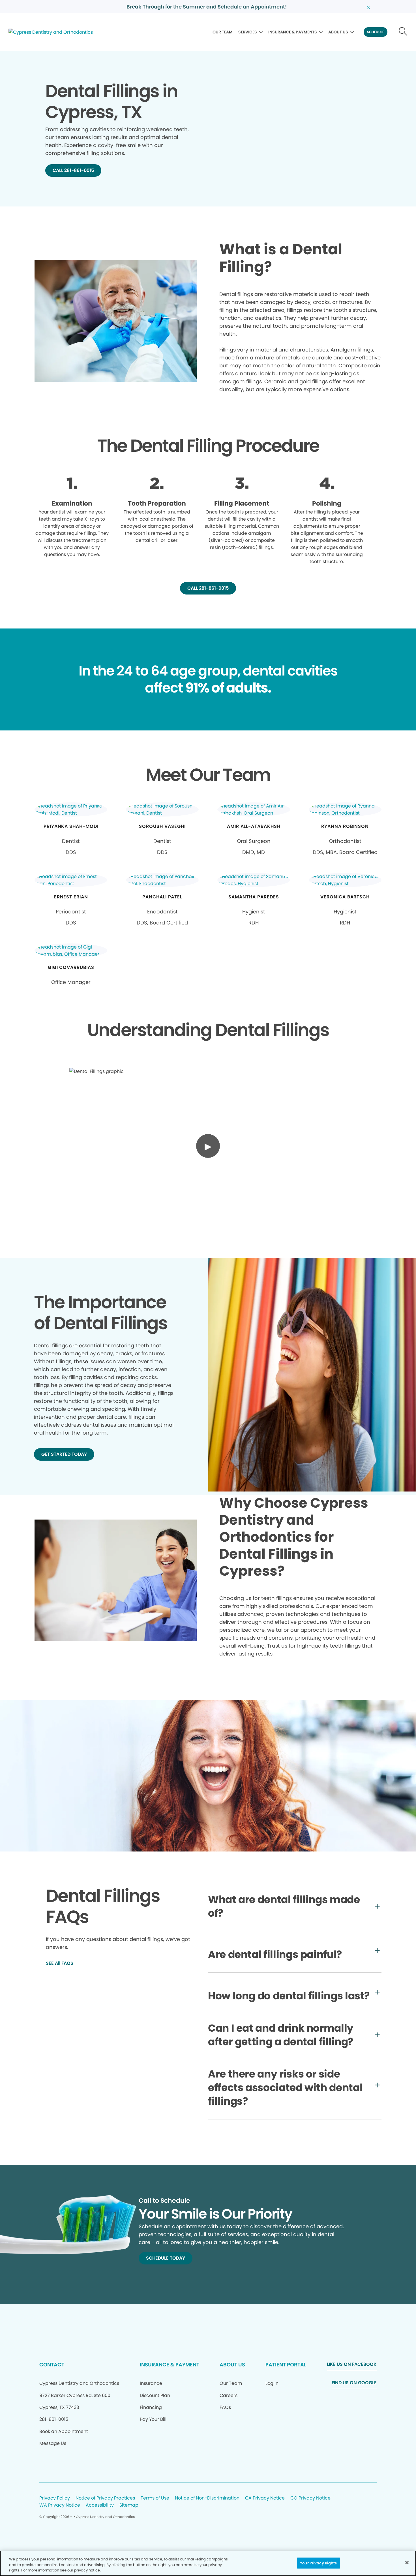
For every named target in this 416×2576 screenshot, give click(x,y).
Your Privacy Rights (318, 2563)
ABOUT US (338, 32)
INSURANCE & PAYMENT (170, 2365)
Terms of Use (155, 2498)
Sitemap (129, 2505)
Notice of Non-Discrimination (207, 2498)
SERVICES (248, 32)
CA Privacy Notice (265, 2498)
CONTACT (52, 2365)
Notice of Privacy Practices (105, 2498)
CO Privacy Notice (310, 2498)
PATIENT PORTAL (286, 2365)
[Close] (407, 2562)
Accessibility (100, 2505)
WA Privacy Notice (60, 2505)
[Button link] (403, 32)
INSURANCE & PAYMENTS (293, 32)
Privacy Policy (55, 2498)
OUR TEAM (223, 32)
